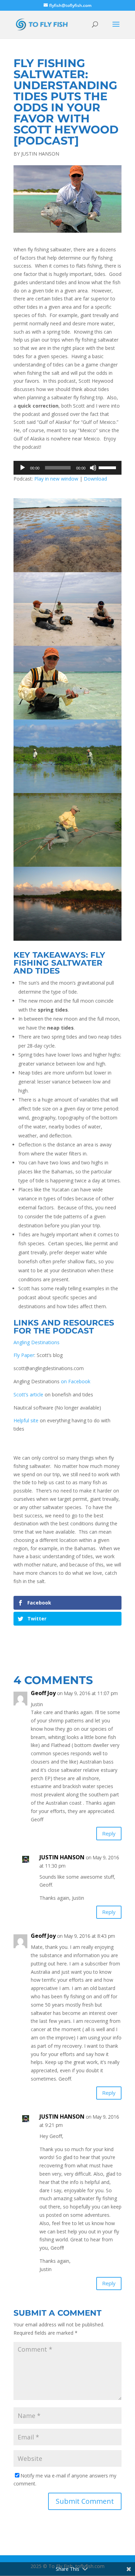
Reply (109, 1833)
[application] (67, 468)
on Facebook (76, 1381)
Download (95, 479)
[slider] (108, 467)
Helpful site (26, 1420)
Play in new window (56, 479)
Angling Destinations (37, 1342)
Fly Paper (24, 1355)
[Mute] (93, 468)
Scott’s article (28, 1394)
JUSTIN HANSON (40, 154)
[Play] (22, 468)
